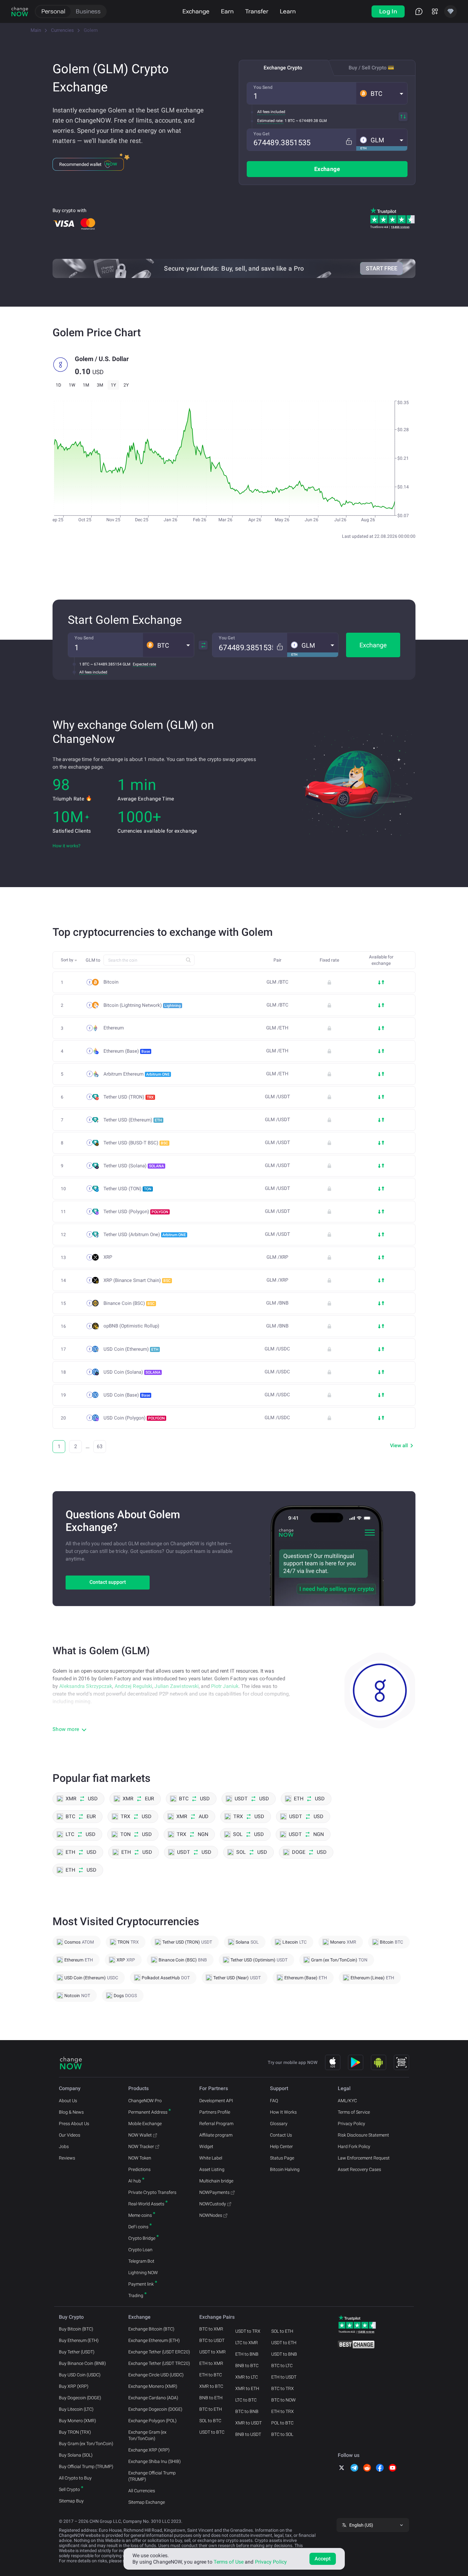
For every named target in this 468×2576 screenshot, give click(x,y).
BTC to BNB (247, 2411)
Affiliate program (216, 2135)
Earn (227, 11)
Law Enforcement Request (364, 2158)
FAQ (274, 2101)
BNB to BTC (247, 2366)
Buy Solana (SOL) (76, 2455)
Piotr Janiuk (225, 1686)
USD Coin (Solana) (132, 1372)
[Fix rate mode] (349, 142)
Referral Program (216, 2124)
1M (86, 385)
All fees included (271, 112)
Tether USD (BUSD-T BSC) (136, 1143)
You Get (262, 134)
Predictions (139, 2169)
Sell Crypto (69, 2489)
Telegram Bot (141, 2261)
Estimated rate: (270, 121)
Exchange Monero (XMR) (153, 2386)
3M (100, 385)
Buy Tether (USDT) (77, 2352)
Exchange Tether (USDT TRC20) (159, 2363)
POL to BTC (282, 2423)
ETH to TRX (283, 2411)
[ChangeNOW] (20, 11)
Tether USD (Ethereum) (133, 1120)
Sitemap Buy (71, 2501)
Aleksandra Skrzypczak (86, 1686)
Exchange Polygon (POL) (152, 2421)
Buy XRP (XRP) (74, 2386)
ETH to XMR (211, 2363)
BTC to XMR (211, 2329)
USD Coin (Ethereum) (131, 1349)
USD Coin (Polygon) (134, 1418)
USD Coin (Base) (127, 1395)
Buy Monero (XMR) (78, 2421)
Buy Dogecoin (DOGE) (80, 2398)
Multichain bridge (216, 2181)
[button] (382, 93)
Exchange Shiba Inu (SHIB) (155, 2461)
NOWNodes (211, 2215)
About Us (68, 2101)
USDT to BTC (212, 2432)
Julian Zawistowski (177, 1686)
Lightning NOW (143, 2273)
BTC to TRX (283, 2388)
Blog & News (71, 2112)
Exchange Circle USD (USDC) (156, 2375)
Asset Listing (212, 2169)
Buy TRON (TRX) (75, 2432)
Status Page (282, 2158)
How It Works (283, 2112)
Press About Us (74, 2124)
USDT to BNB (284, 2354)
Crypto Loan (140, 2250)
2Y (126, 385)
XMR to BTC (211, 2386)
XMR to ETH (247, 2388)
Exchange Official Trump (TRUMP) (152, 2476)
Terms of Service (354, 2112)
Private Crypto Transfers (152, 2192)
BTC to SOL (282, 2434)
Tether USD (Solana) (134, 1166)
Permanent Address (148, 2112)
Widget (206, 2146)
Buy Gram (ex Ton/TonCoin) (86, 2444)
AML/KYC (347, 2101)
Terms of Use (229, 2562)
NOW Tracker (141, 2146)
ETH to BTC (211, 2375)
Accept (323, 2559)
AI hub (135, 2181)
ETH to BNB (247, 2354)
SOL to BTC (210, 2421)
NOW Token (140, 2158)
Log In (388, 11)
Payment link (141, 2284)
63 (100, 1446)
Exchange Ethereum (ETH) (154, 2340)
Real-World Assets (146, 2204)
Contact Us (281, 2135)
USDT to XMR (213, 2352)
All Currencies (142, 2491)
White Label (211, 2158)
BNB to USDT (248, 2434)
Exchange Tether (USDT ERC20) (159, 2352)
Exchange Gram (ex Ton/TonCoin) (147, 2435)
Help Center (281, 2146)
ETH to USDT (284, 2377)
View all (399, 1445)
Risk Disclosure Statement (363, 2135)
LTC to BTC (246, 2400)
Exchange (196, 11)
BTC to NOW (284, 2400)
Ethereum (114, 1028)
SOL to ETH (282, 2331)
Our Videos (70, 2135)
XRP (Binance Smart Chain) (137, 1280)
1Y (113, 385)
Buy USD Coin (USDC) (80, 2375)
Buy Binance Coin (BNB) (82, 2363)
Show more (66, 1729)
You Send (263, 87)
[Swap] (403, 117)
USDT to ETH (284, 2343)
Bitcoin (111, 982)
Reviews (67, 2158)
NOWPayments (214, 2192)
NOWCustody (213, 2204)
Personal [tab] (53, 11)
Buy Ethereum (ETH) (79, 2340)
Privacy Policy (351, 2124)
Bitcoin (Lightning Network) (142, 1005)
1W (72, 385)
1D (58, 385)
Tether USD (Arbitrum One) (145, 1235)
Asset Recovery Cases (359, 2169)
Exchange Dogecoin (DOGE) (155, 2409)
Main (36, 30)
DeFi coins (138, 2227)
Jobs (64, 2146)
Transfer (257, 11)
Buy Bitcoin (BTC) (76, 2329)
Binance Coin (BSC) (129, 1303)
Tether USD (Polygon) (136, 1212)
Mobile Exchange (145, 2124)
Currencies (62, 30)
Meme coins (140, 2215)
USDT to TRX (248, 2331)
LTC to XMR (247, 2343)
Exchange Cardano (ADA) (153, 2398)
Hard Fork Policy (354, 2146)
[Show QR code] (401, 2062)
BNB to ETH (211, 2398)
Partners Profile (215, 2112)
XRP (108, 1257)
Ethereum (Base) (127, 1051)
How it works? (67, 846)
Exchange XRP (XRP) (149, 2450)
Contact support (108, 1582)
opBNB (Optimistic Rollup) (131, 1326)
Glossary (279, 2124)
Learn (288, 11)
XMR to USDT (248, 2423)
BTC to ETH (211, 2409)
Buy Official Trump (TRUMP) (86, 2466)
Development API (216, 2101)
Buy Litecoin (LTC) (76, 2409)
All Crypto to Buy (75, 2478)
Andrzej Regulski (134, 1686)
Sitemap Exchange (147, 2502)
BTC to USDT (212, 2340)
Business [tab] (88, 11)
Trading (136, 2295)
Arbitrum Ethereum (137, 1074)
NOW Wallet (140, 2135)
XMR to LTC (247, 2377)
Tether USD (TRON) (129, 1097)
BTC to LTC (282, 2366)
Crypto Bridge (142, 2238)
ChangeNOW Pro (145, 2101)
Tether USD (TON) (128, 1189)
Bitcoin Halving (285, 2169)
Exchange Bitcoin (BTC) (151, 2329)
